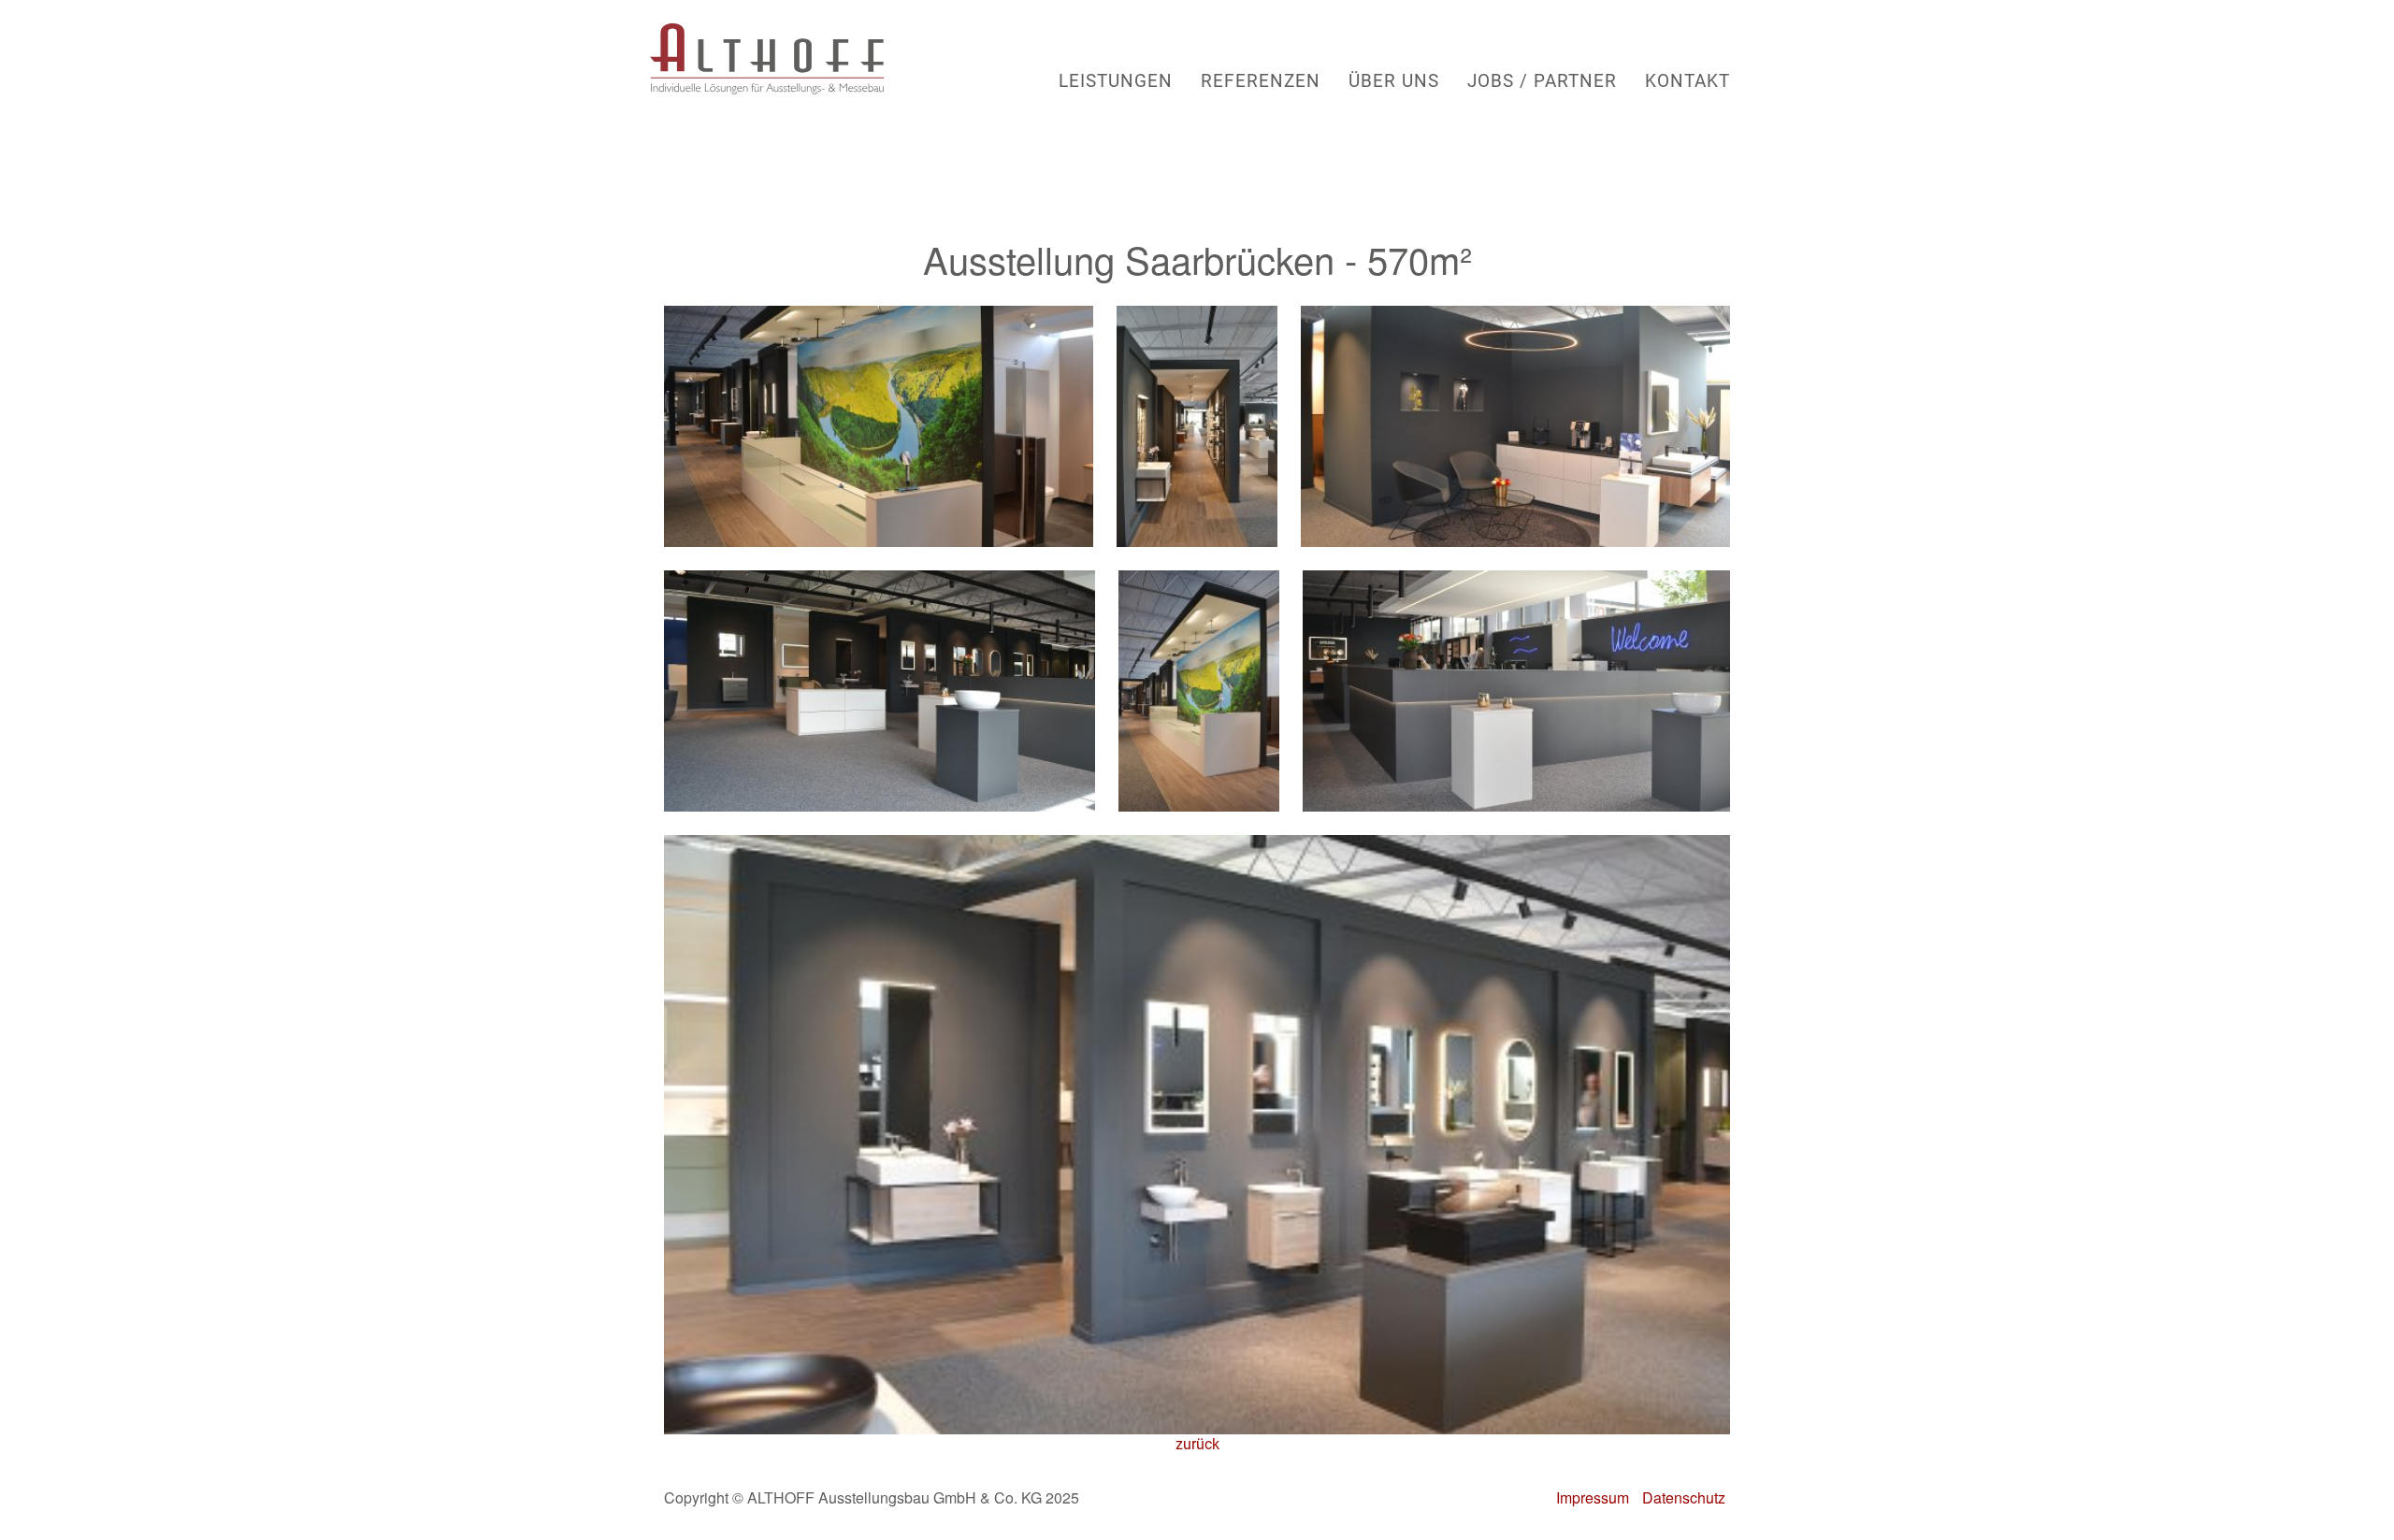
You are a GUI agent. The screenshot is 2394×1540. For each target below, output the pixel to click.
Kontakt (1687, 80)
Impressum (1593, 1497)
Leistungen (1116, 80)
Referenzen (1261, 80)
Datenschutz (1684, 1497)
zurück (1197, 1444)
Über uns (1394, 80)
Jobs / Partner (1542, 80)
